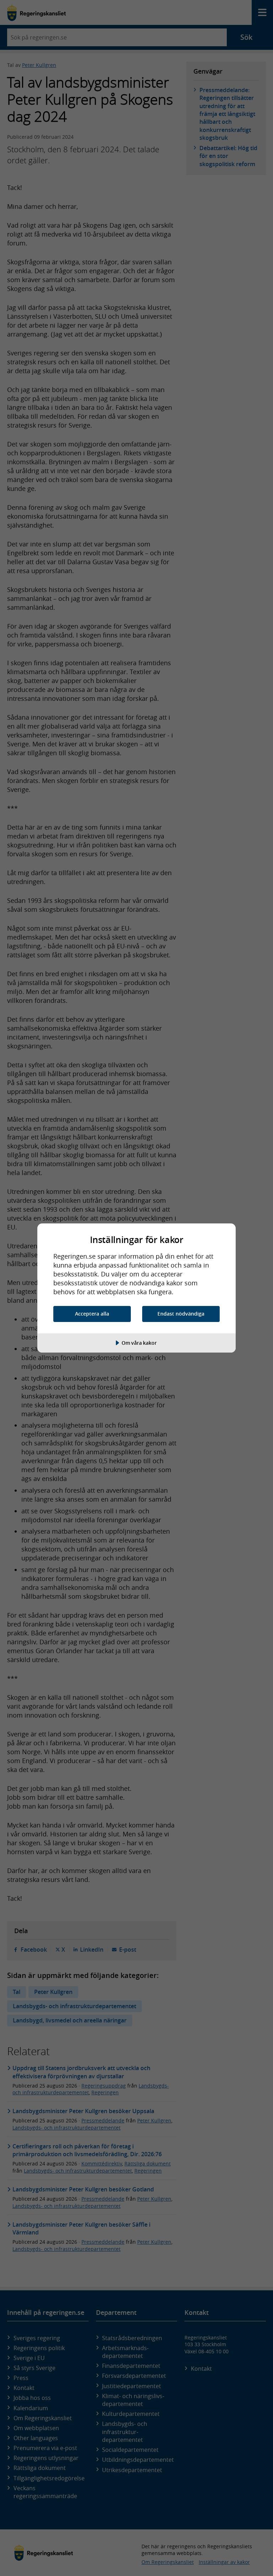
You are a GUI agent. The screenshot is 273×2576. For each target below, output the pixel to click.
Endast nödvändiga (181, 1314)
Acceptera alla (92, 1314)
